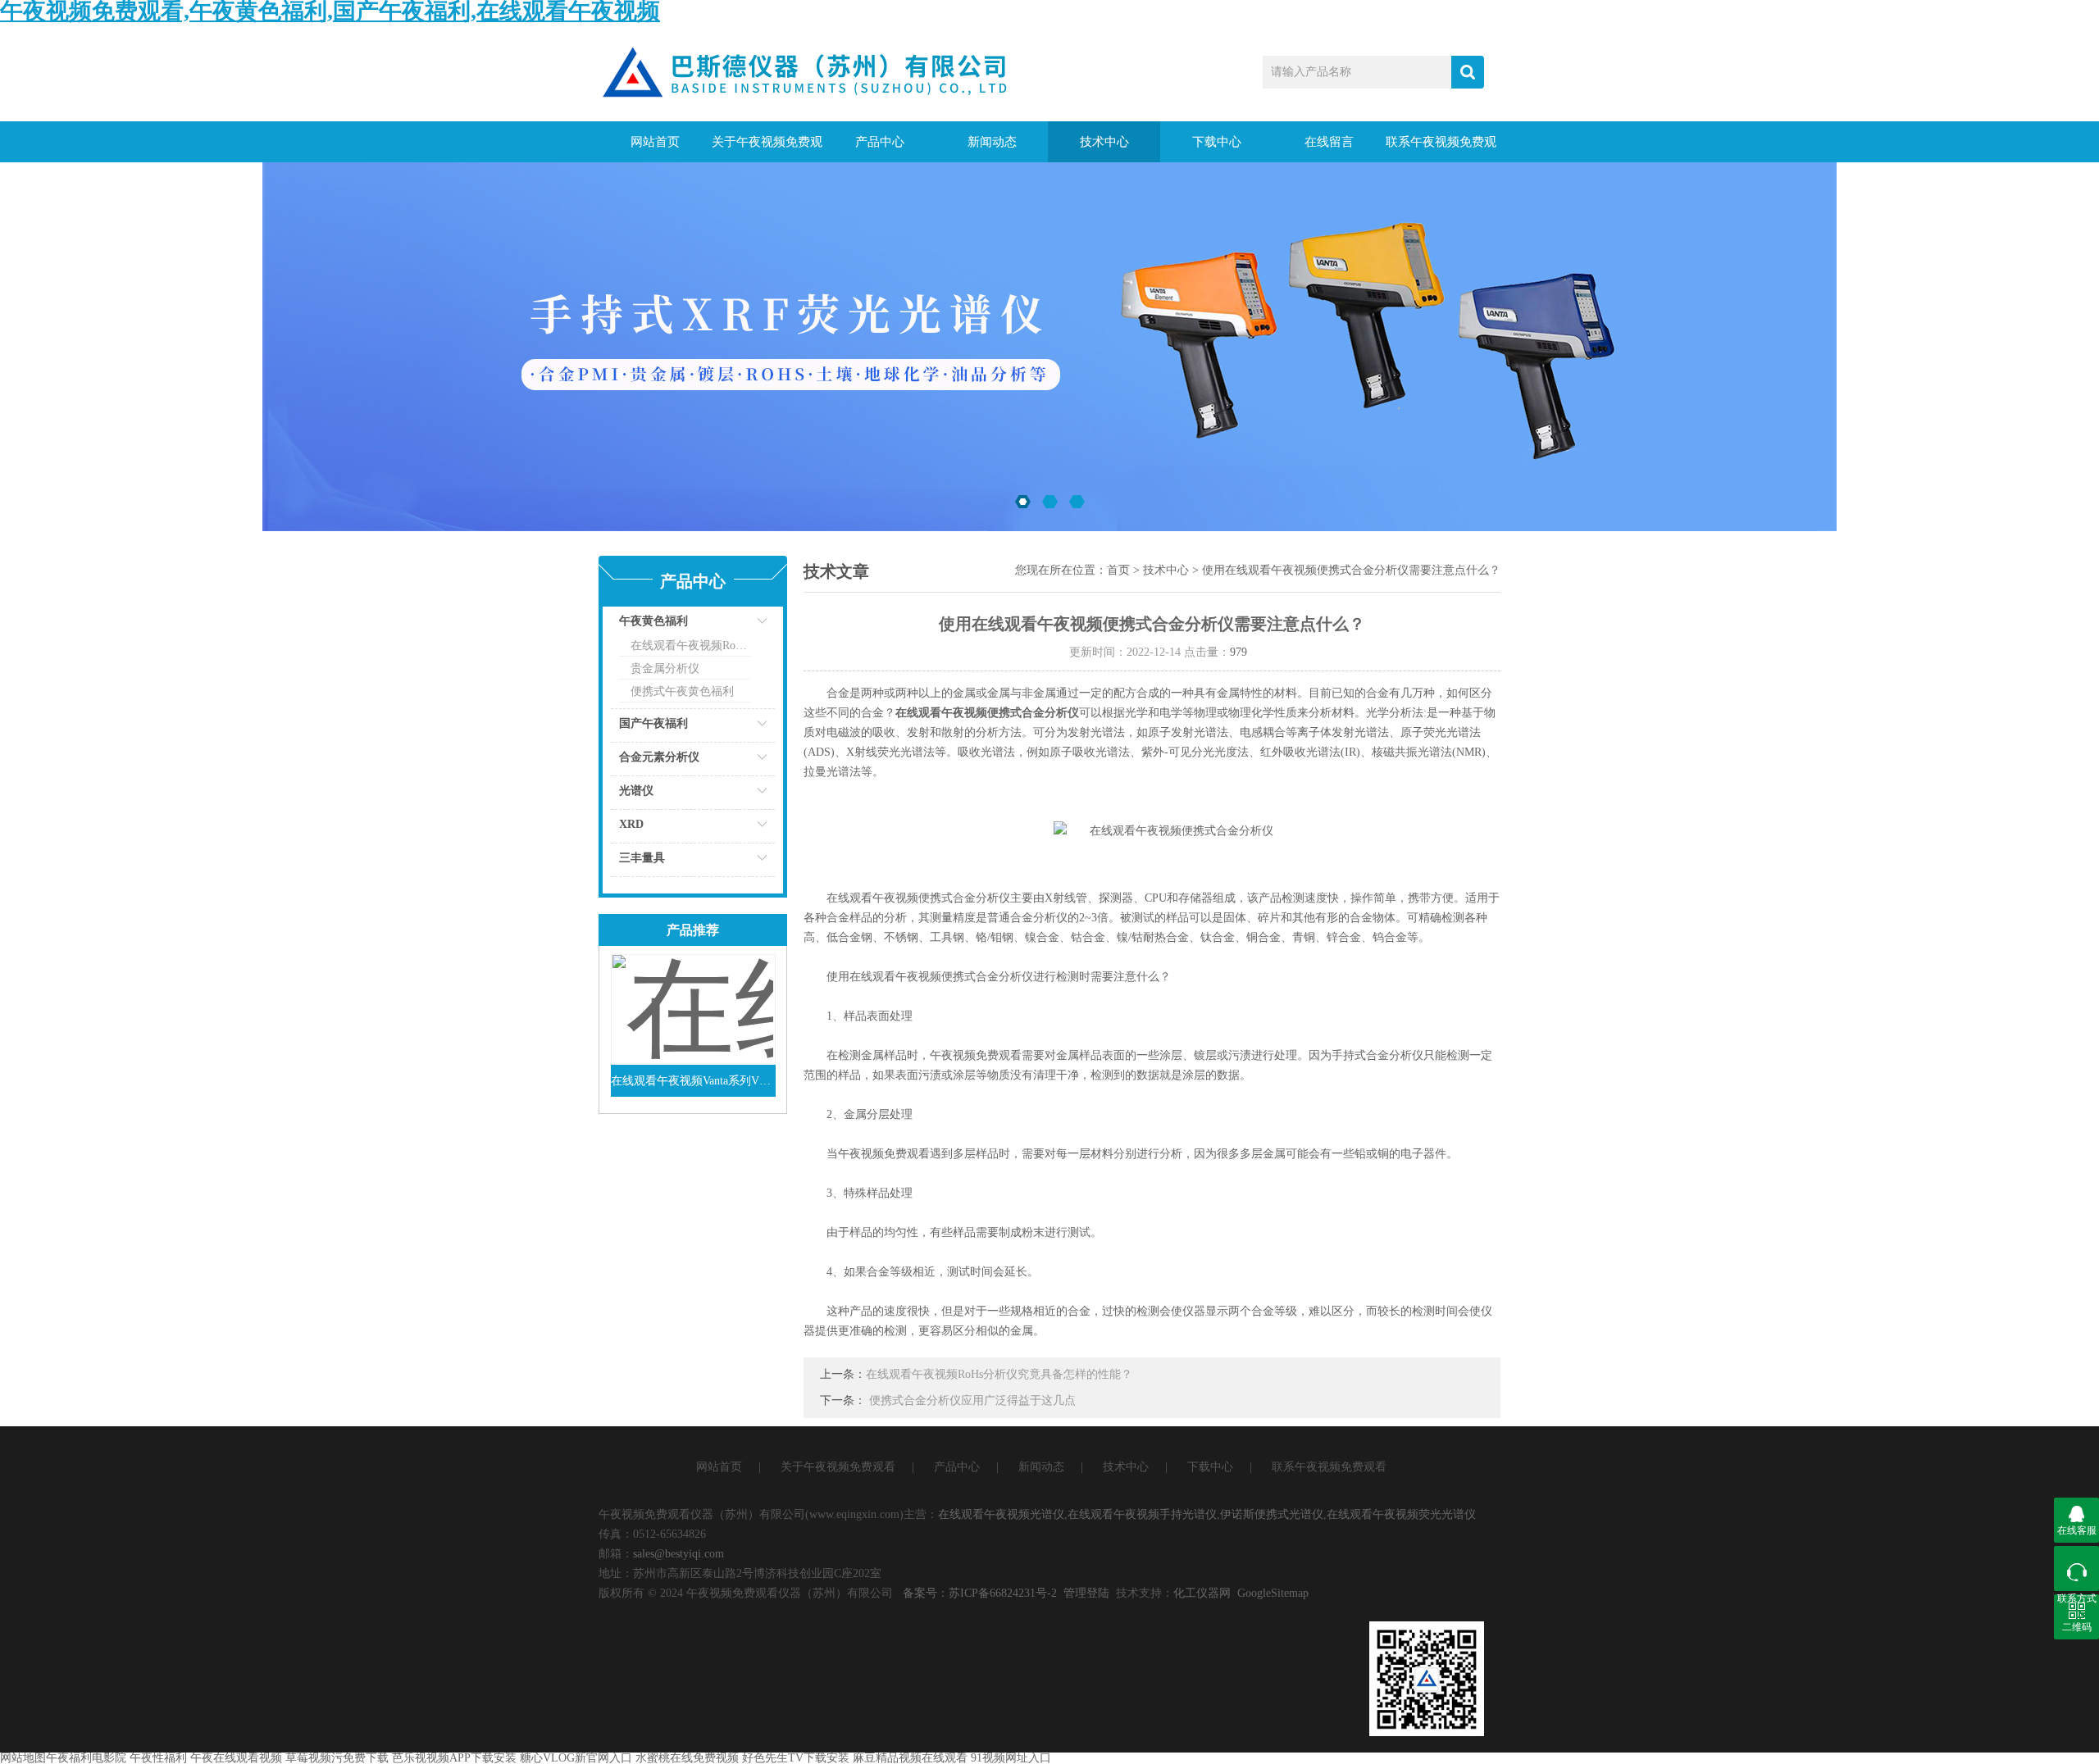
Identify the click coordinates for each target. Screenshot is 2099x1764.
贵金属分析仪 (665, 668)
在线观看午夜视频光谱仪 (1001, 1514)
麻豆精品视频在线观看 (910, 1758)
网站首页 (655, 142)
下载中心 (1217, 142)
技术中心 (1104, 142)
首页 (1118, 570)
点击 (742, 625)
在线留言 (1329, 142)
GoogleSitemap (1273, 1593)
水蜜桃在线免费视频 (687, 1758)
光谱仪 (636, 791)
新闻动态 (992, 142)
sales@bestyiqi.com (678, 1554)
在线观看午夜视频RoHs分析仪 (690, 646)
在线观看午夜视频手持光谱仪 (1142, 1514)
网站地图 (23, 1758)
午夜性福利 (158, 1758)
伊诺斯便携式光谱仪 (1272, 1514)
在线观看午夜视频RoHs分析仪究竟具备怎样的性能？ (999, 1374)
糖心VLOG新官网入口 (576, 1758)
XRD (631, 824)
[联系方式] (2076, 1569)
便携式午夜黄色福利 (682, 691)
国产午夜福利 (653, 723)
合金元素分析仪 (659, 757)
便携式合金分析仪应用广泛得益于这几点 (972, 1400)
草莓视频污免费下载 (337, 1758)
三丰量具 (642, 858)
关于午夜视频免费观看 (767, 149)
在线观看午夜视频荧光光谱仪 (1401, 1514)
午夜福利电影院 (86, 1758)
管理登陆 (1086, 1593)
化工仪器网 (1202, 1593)
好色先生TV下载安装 (796, 1758)
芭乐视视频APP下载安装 (454, 1758)
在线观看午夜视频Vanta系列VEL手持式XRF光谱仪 (693, 1081)
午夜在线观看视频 (236, 1758)
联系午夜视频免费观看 (1441, 149)
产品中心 (880, 142)
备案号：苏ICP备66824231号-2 (980, 1593)
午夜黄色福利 (653, 621)
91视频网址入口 (1011, 1758)
